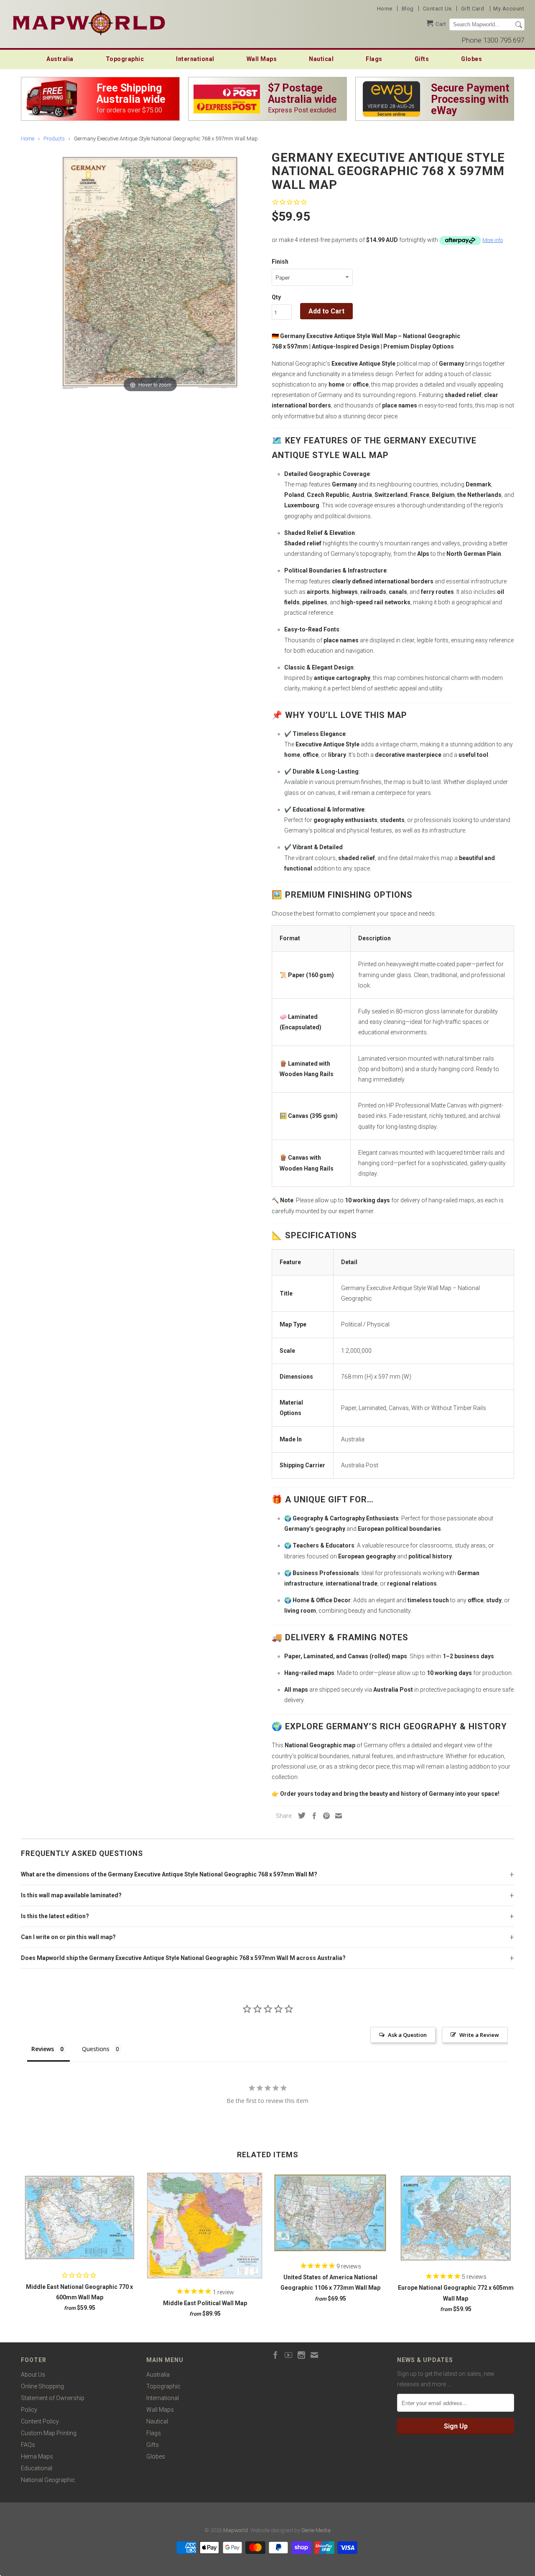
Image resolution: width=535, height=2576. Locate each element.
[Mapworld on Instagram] (301, 2355)
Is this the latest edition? (55, 1916)
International (195, 59)
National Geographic (48, 2480)
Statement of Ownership (53, 2398)
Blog (408, 9)
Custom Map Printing (49, 2433)
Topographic (125, 59)
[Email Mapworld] (314, 2355)
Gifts (422, 59)
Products (54, 139)
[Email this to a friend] (336, 1816)
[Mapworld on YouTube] (288, 2355)
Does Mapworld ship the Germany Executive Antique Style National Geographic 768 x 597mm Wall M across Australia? (183, 1958)
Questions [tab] (96, 2049)
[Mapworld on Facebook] (275, 2355)
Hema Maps (37, 2456)
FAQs (28, 2445)
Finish (280, 262)
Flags (374, 59)
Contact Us (437, 9)
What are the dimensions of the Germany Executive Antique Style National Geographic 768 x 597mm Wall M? (169, 1874)
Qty (276, 297)
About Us (33, 2375)
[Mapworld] (89, 22)
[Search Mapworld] (519, 25)
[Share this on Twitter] (300, 1815)
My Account (509, 9)
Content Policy (40, 2421)
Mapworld (236, 2530)
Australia (60, 59)
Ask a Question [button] (407, 2035)
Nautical (321, 59)
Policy (29, 2410)
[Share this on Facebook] (312, 1816)
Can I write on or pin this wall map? (68, 1937)
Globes (471, 59)
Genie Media (316, 2530)
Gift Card (473, 9)
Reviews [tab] (43, 2049)
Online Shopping (42, 2386)
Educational (37, 2468)
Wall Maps (262, 59)
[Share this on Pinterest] (324, 1816)
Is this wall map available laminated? (71, 1895)
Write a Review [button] (479, 2035)
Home (385, 9)
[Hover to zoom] (150, 271)
